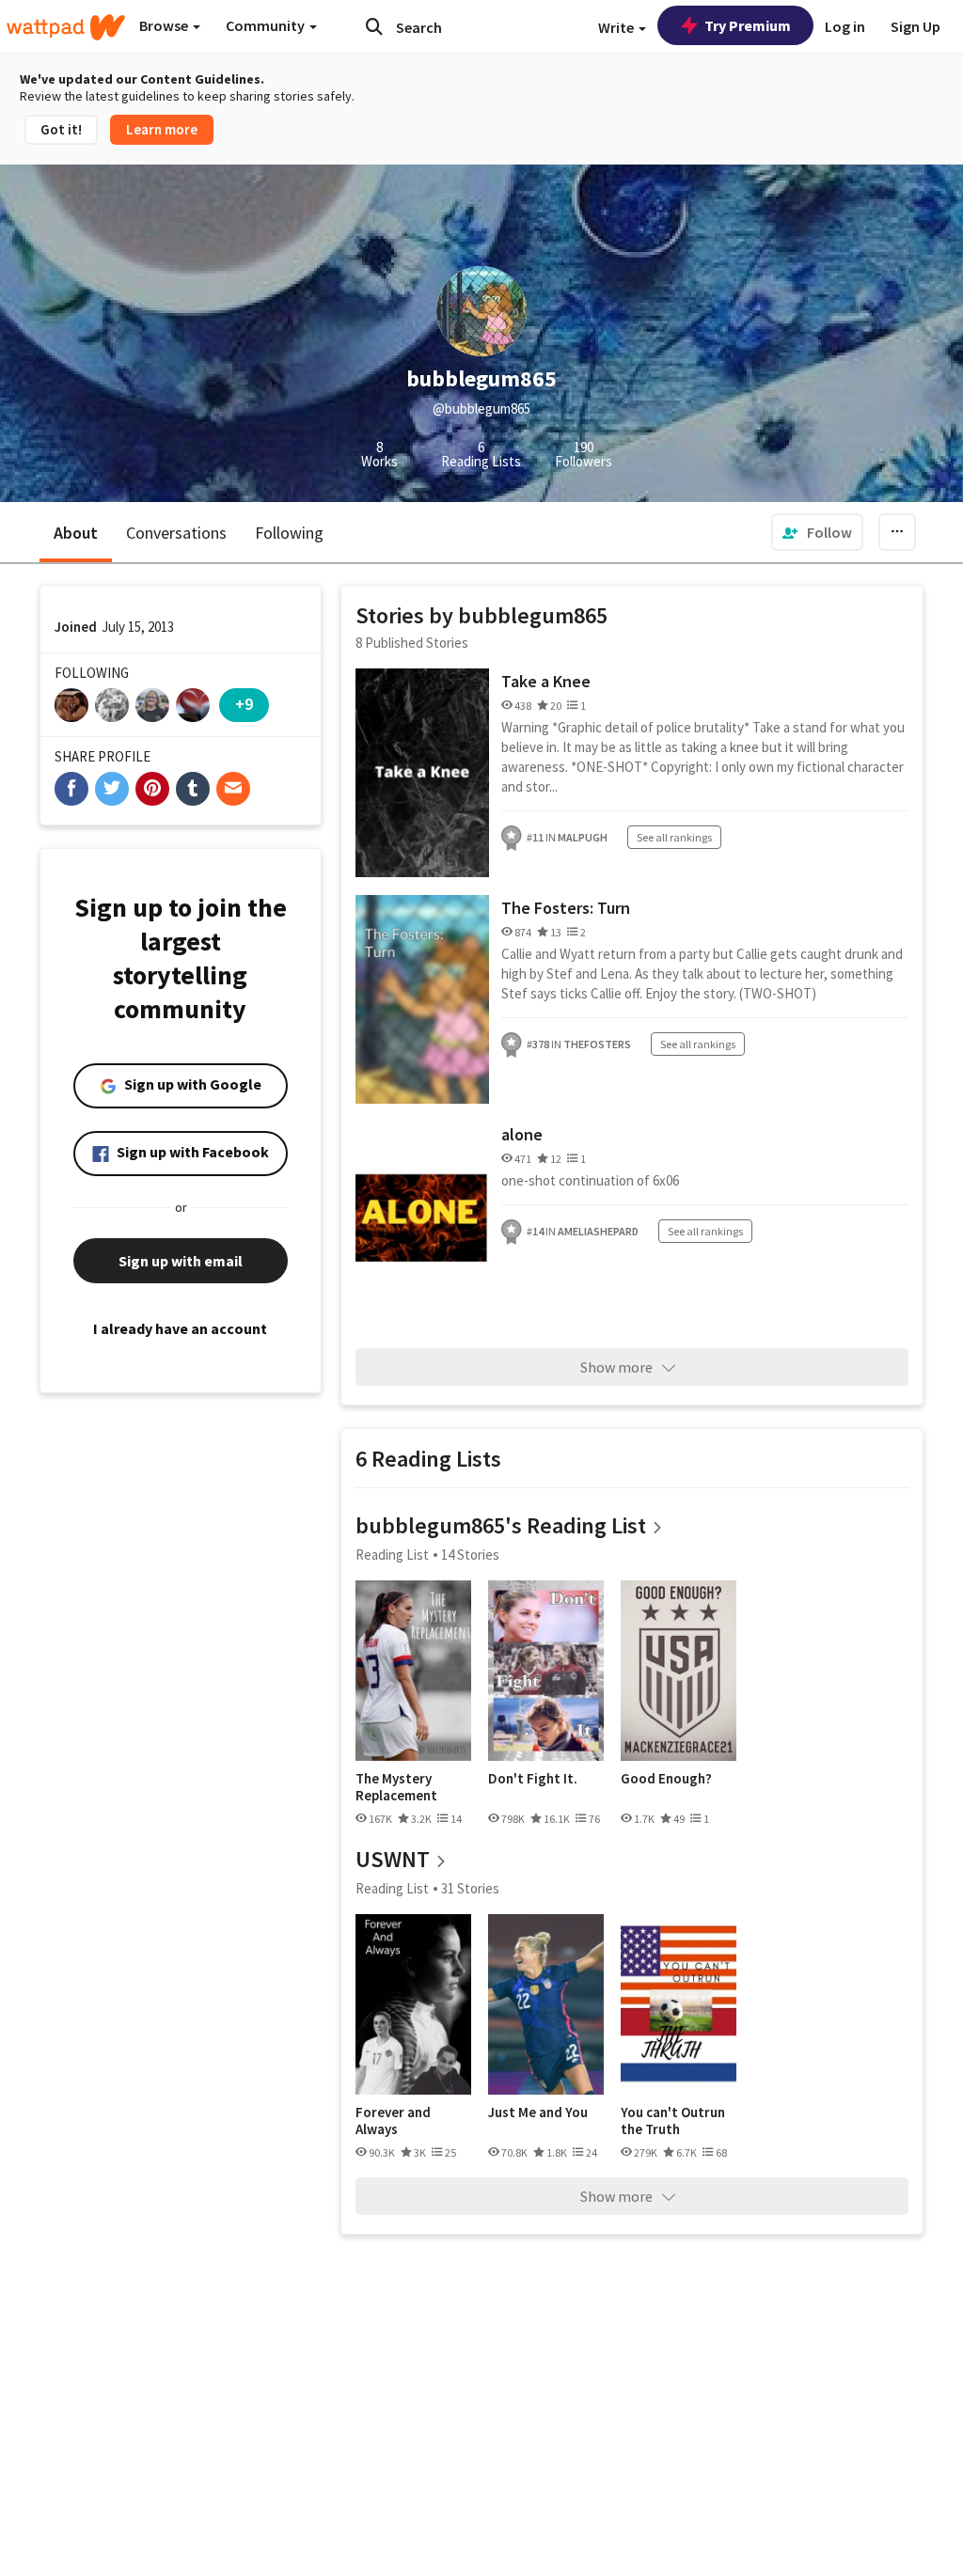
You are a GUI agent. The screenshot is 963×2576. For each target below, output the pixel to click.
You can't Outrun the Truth (673, 2120)
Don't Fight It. (533, 1779)
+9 (244, 704)
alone (522, 1134)
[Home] (66, 27)
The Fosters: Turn (566, 908)
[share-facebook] (71, 789)
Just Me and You (538, 2113)
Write (617, 27)
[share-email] (233, 789)
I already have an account (180, 1328)
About (76, 533)
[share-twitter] (112, 789)
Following (289, 533)
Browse (165, 25)
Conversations (176, 533)
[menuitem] (817, 532)
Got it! (61, 129)
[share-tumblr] (193, 789)
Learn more (162, 129)
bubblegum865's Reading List (501, 1525)
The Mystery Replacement (396, 1787)
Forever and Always (393, 2120)
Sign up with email (181, 1261)
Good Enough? (666, 1779)
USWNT (393, 1859)
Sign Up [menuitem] (916, 26)
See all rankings (674, 837)
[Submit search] (374, 26)
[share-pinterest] (152, 789)
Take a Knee (546, 681)
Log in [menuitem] (845, 26)
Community (267, 25)
